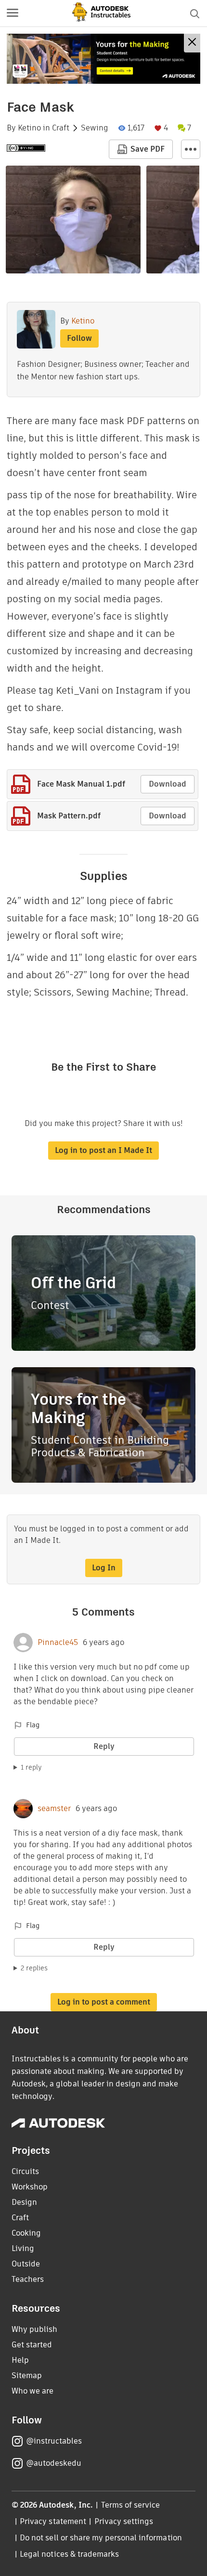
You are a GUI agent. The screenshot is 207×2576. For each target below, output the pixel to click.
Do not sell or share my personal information (101, 2538)
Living (23, 2248)
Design (24, 2202)
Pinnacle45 (58, 1643)
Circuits (25, 2171)
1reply (31, 1767)
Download (168, 784)
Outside (26, 2264)
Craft (61, 128)
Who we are (32, 2391)
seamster (54, 1809)
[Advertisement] (103, 59)
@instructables (54, 2441)
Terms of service (131, 2505)
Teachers (28, 2279)
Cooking (26, 2233)
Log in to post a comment (104, 2002)
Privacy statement (53, 2521)
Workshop (30, 2187)
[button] (13, 13)
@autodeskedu (54, 2463)
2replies (34, 1968)
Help (20, 2360)
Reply (104, 1746)
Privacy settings (124, 2521)
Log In (104, 1568)
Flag (33, 1725)
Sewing (95, 128)
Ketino (29, 128)
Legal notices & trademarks (69, 2554)
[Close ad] (192, 43)
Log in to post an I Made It (103, 1150)
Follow (79, 338)
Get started (32, 2345)
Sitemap (27, 2375)
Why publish (34, 2329)
